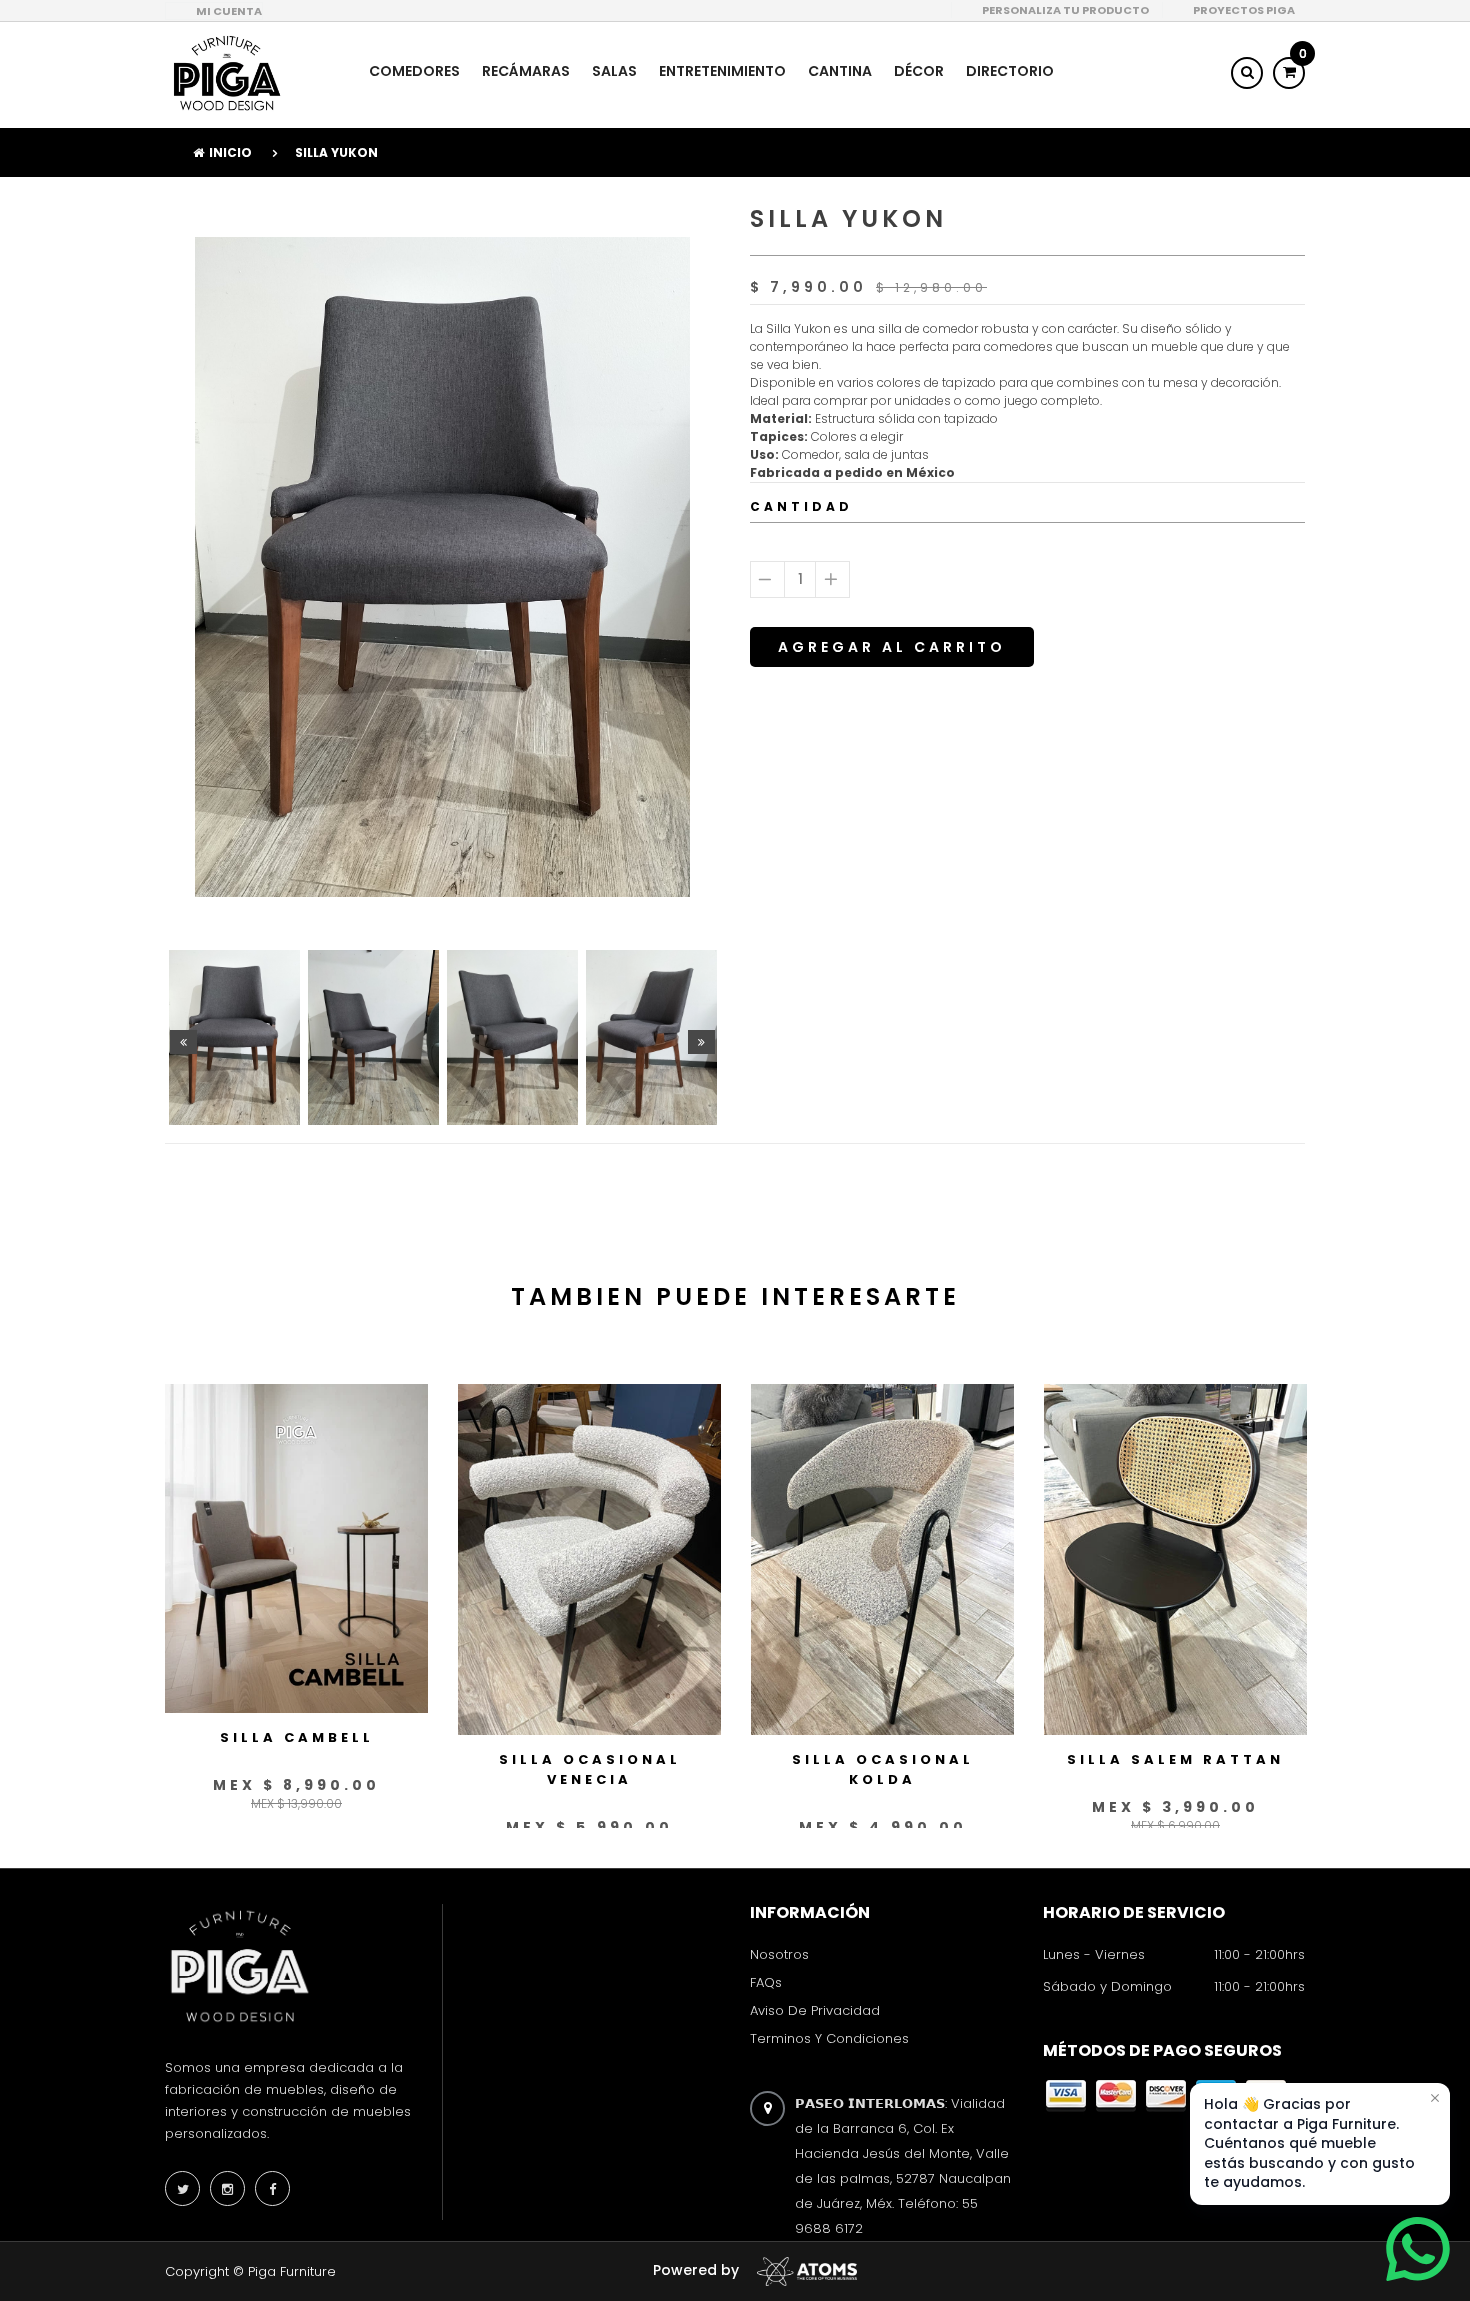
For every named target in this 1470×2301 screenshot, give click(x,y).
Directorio (1010, 71)
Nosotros (779, 1954)
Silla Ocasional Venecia (590, 1769)
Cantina (840, 71)
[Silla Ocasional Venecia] (589, 1558)
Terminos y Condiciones (829, 2039)
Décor (919, 71)
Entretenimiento (722, 71)
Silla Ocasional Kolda (883, 1769)
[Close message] (1435, 2098)
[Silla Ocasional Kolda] (882, 1558)
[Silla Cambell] (296, 1547)
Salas (614, 71)
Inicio (230, 152)
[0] (1289, 72)
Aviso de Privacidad (815, 2010)
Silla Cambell (297, 1737)
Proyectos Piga (1244, 10)
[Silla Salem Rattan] (1175, 1558)
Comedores (414, 71)
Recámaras (526, 71)
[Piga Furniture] (225, 73)
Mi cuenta (229, 11)
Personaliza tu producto (1065, 10)
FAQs (766, 1982)
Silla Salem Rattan (1175, 1759)
